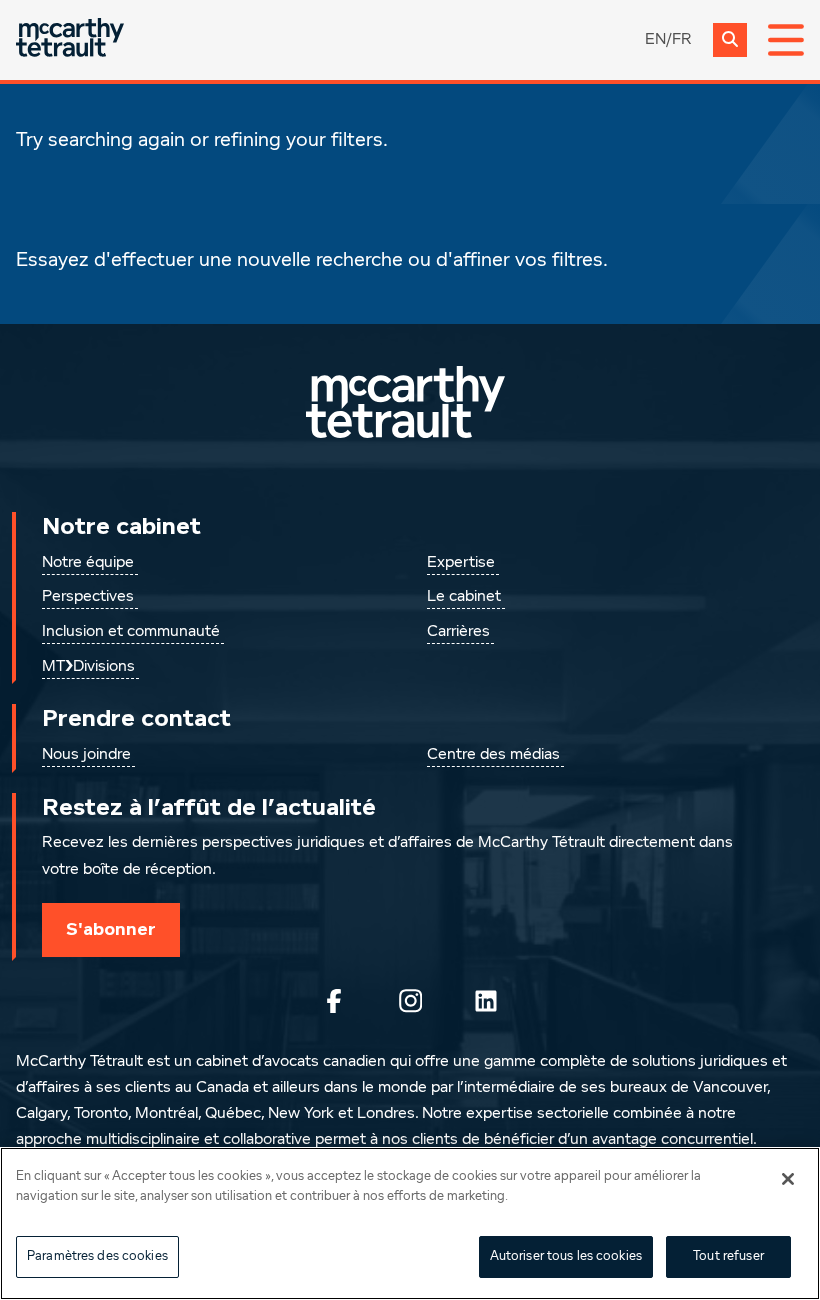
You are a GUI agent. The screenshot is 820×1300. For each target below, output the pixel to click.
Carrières (458, 632)
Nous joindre (86, 755)
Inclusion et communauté (131, 632)
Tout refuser (728, 1256)
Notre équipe (88, 563)
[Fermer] (788, 1179)
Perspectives (88, 597)
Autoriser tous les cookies (566, 1256)
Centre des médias (493, 755)
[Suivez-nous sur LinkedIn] (486, 1001)
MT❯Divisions (88, 667)
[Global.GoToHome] (70, 39)
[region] (410, 1223)
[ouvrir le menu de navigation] (786, 40)
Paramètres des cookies (97, 1256)
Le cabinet (464, 597)
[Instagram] (410, 1001)
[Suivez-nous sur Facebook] (334, 1001)
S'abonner (111, 929)
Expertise (461, 563)
